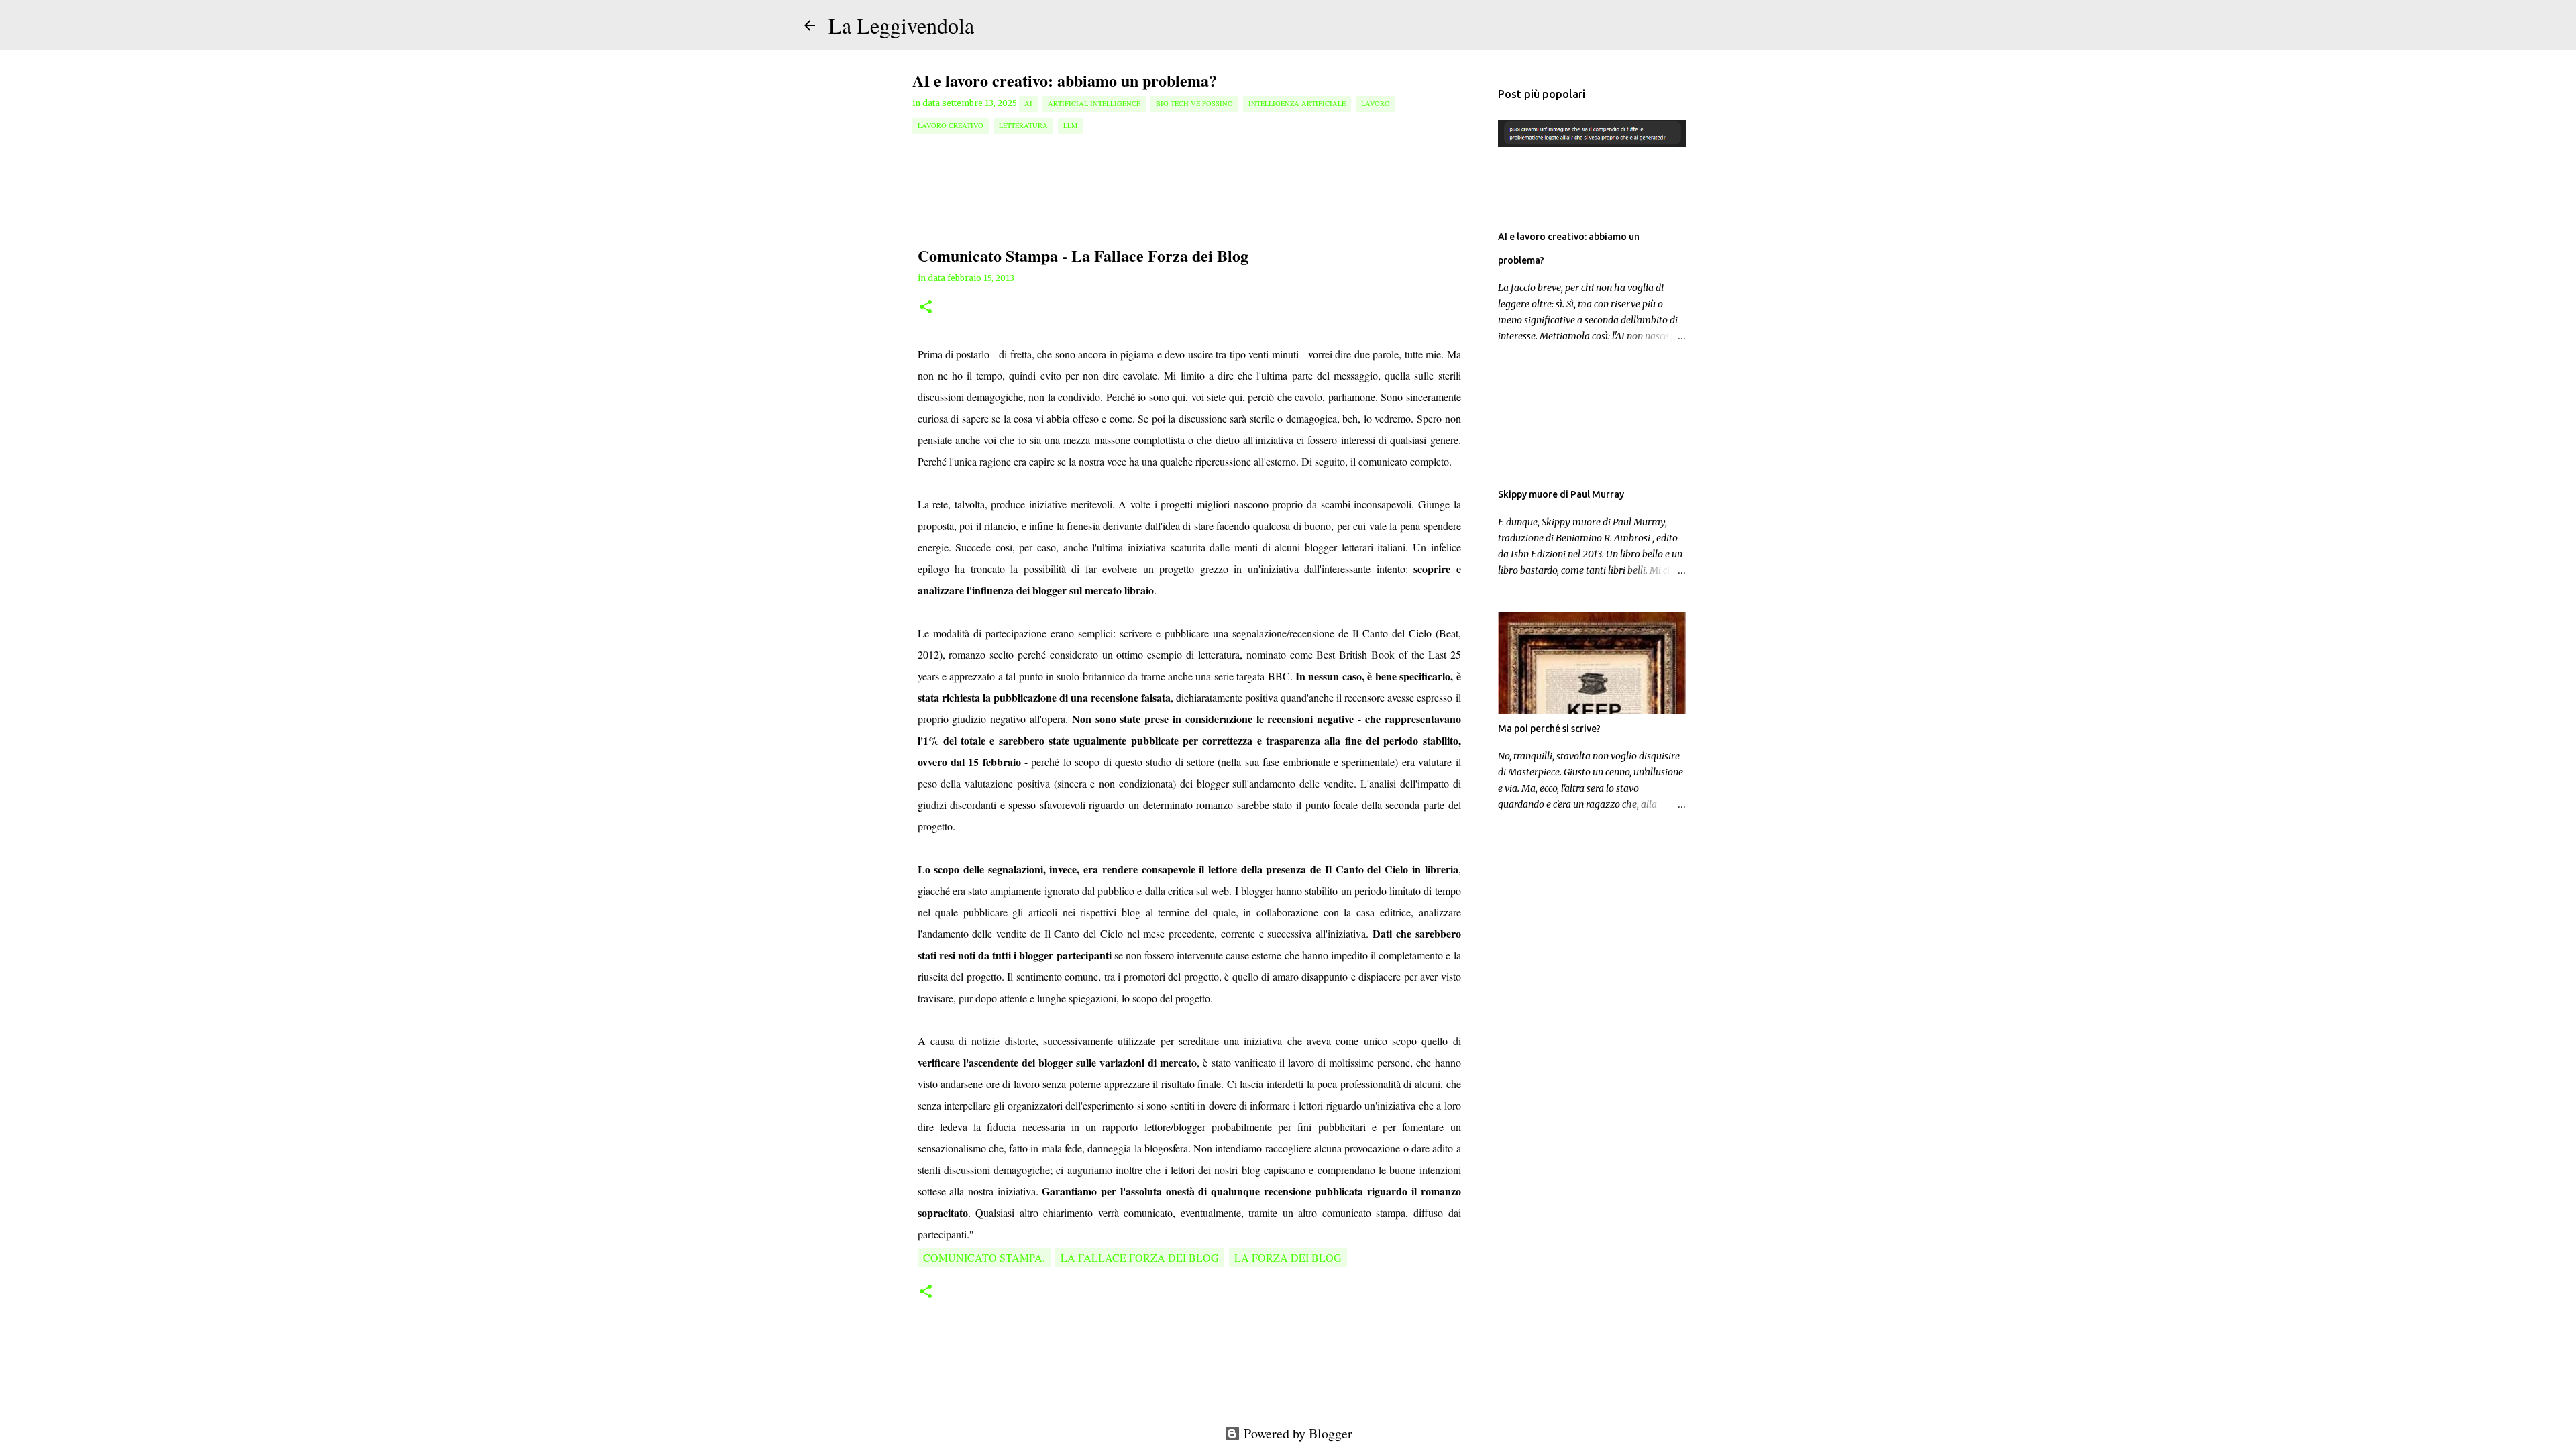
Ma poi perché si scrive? (1549, 729)
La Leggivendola (901, 25)
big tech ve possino (1194, 103)
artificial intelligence (1094, 103)
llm (1070, 125)
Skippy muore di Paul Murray (1561, 494)
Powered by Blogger (1296, 1433)
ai (1028, 103)
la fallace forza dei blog (1140, 1257)
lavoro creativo (951, 125)
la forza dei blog (1288, 1257)
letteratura (1023, 125)
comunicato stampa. (984, 1257)
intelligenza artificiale (1297, 103)
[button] (926, 308)
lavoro (1376, 103)
